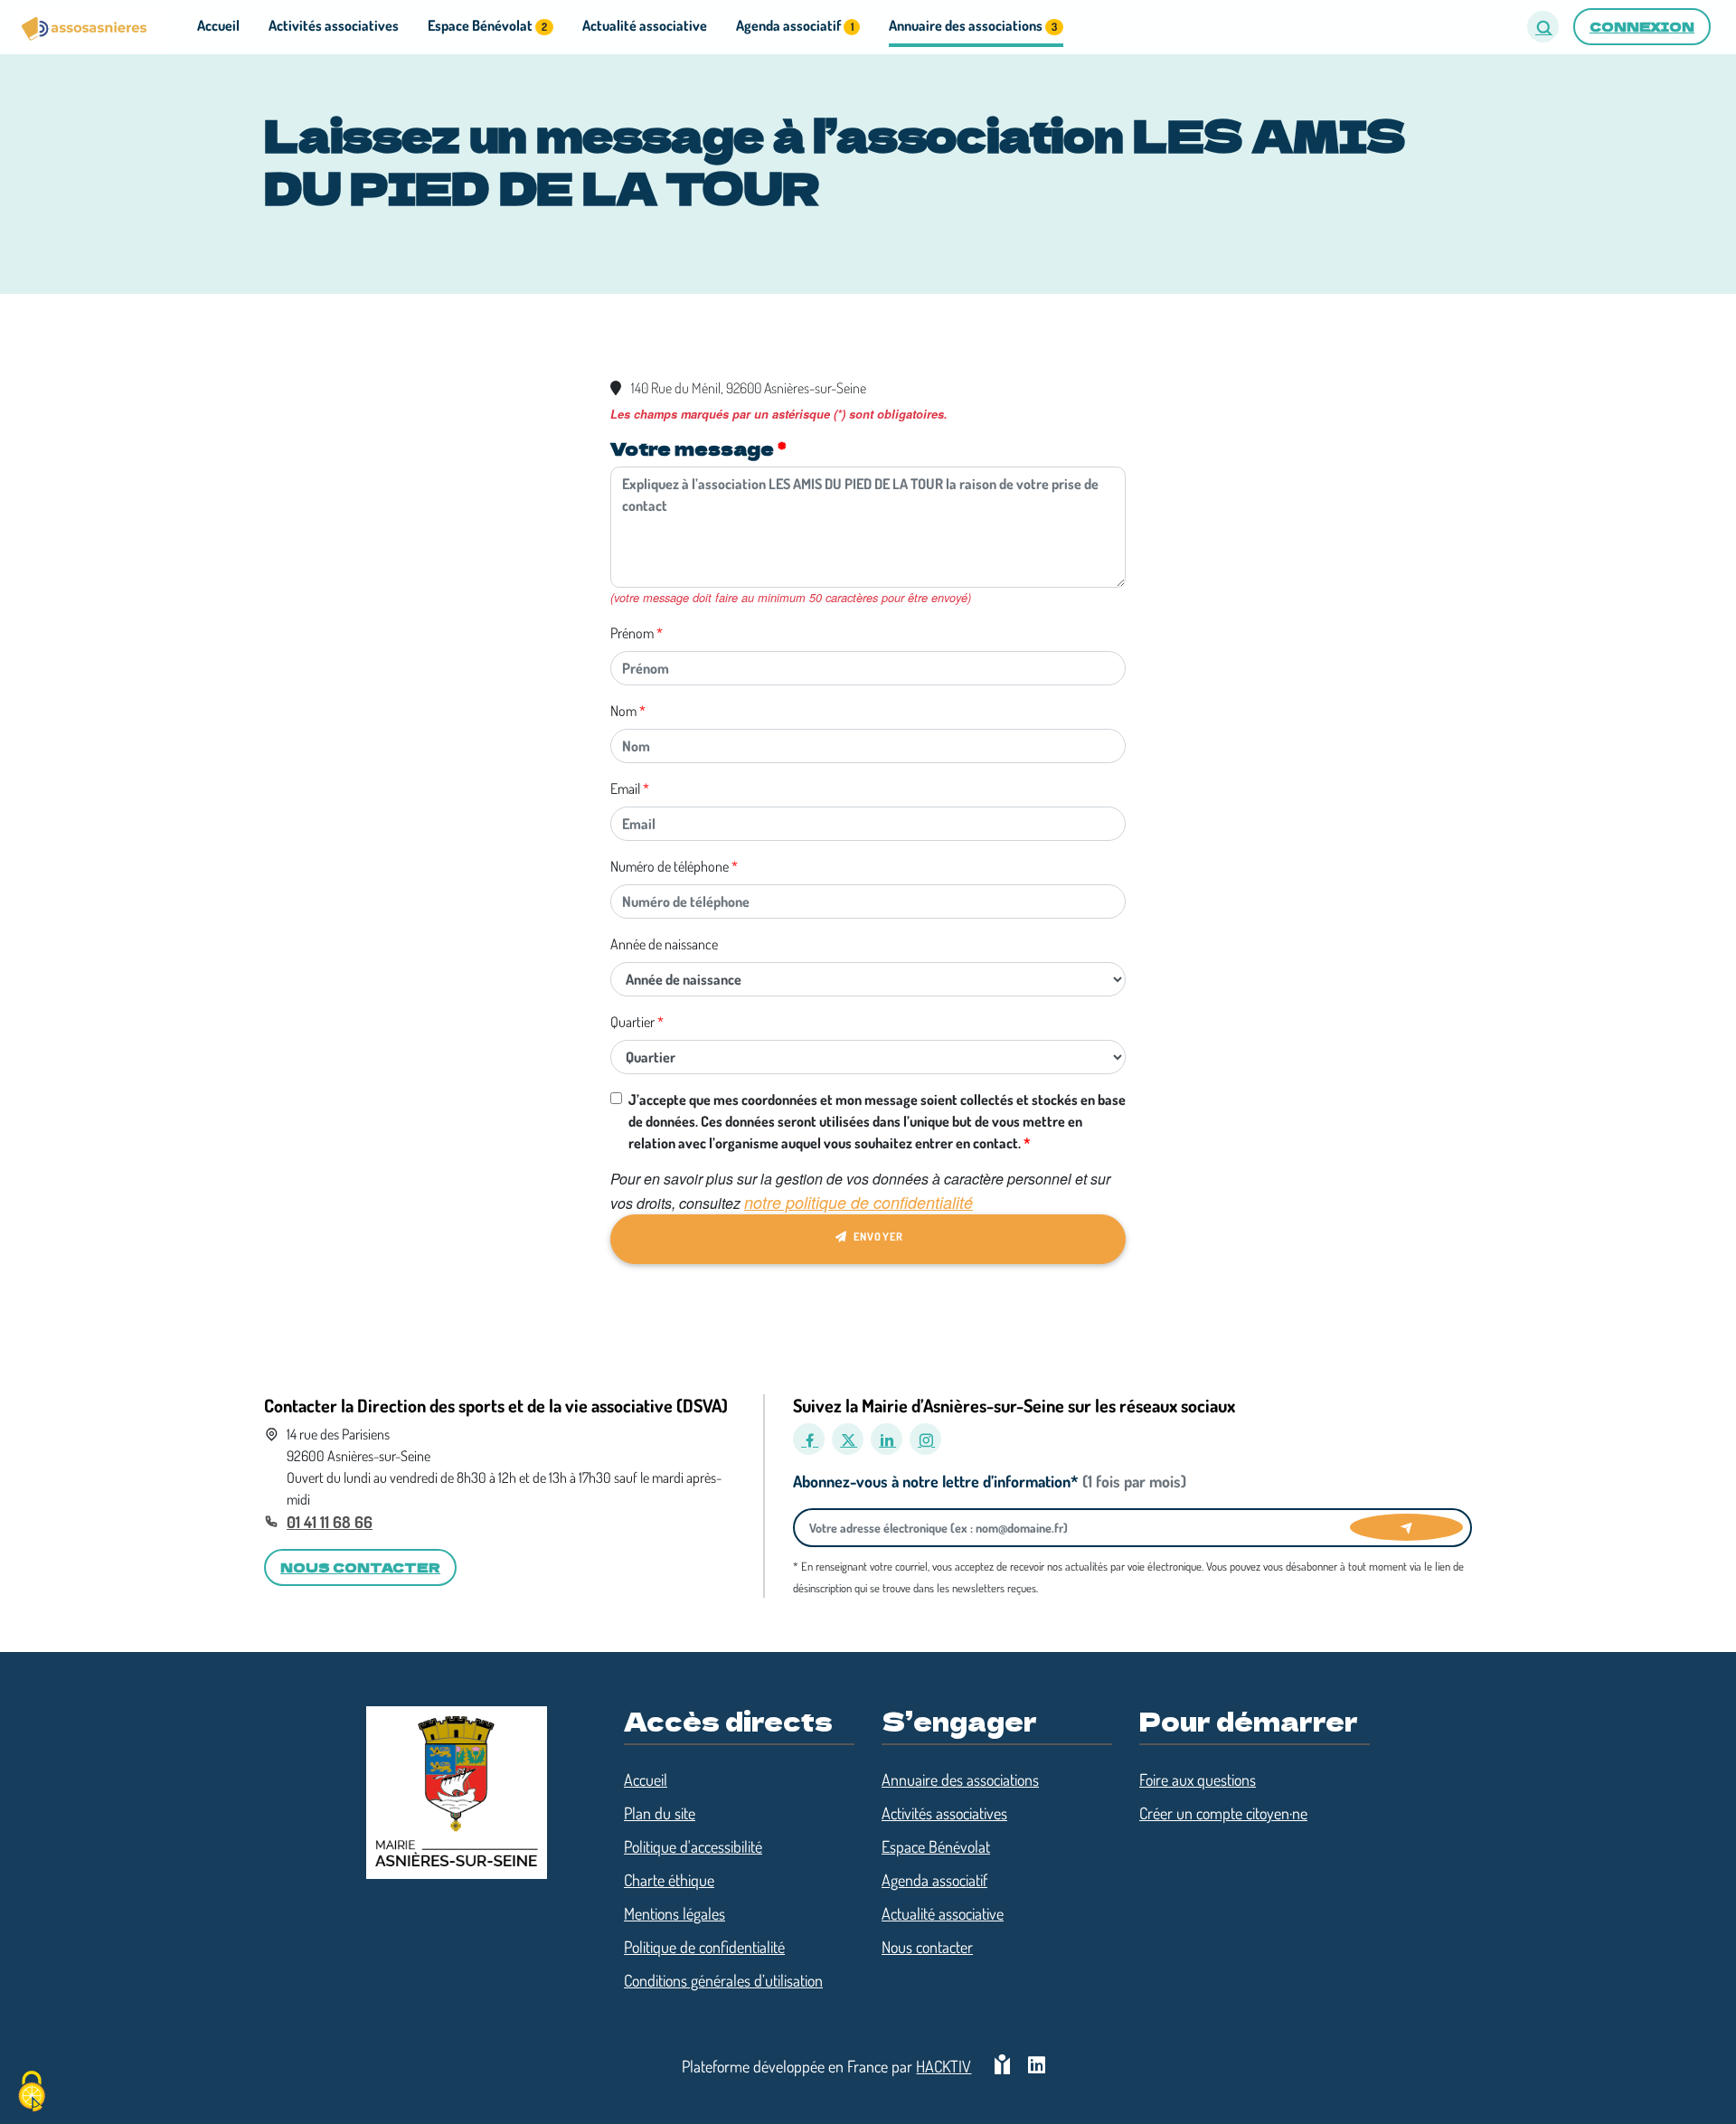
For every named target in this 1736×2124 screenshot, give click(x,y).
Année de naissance (664, 944)
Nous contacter (927, 1947)
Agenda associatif (934, 1880)
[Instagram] (925, 1439)
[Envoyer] (1406, 1527)
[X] (848, 1439)
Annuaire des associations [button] (973, 25)
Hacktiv (943, 2066)
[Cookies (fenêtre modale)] (32, 2093)
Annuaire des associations (960, 1779)
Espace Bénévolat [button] (487, 25)
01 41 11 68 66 (330, 1522)
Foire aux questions (1198, 1779)
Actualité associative (943, 1913)
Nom (623, 711)
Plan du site (660, 1813)
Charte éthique (669, 1880)
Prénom (632, 633)
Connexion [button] (1642, 26)
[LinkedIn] (887, 1439)
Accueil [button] (218, 25)
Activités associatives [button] (334, 25)
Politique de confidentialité (704, 1947)
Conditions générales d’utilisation (723, 1980)
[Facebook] (809, 1439)
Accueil (646, 1779)
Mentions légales (675, 1913)
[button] (1543, 27)
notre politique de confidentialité (859, 1202)
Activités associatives (944, 1813)
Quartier (632, 1022)
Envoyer (877, 1237)
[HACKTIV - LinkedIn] (1037, 2067)
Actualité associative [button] (645, 25)
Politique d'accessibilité (693, 1846)
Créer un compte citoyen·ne (1223, 1813)
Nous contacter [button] (360, 1567)
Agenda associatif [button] (794, 25)
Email (625, 788)
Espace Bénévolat (936, 1846)
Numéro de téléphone (670, 866)
